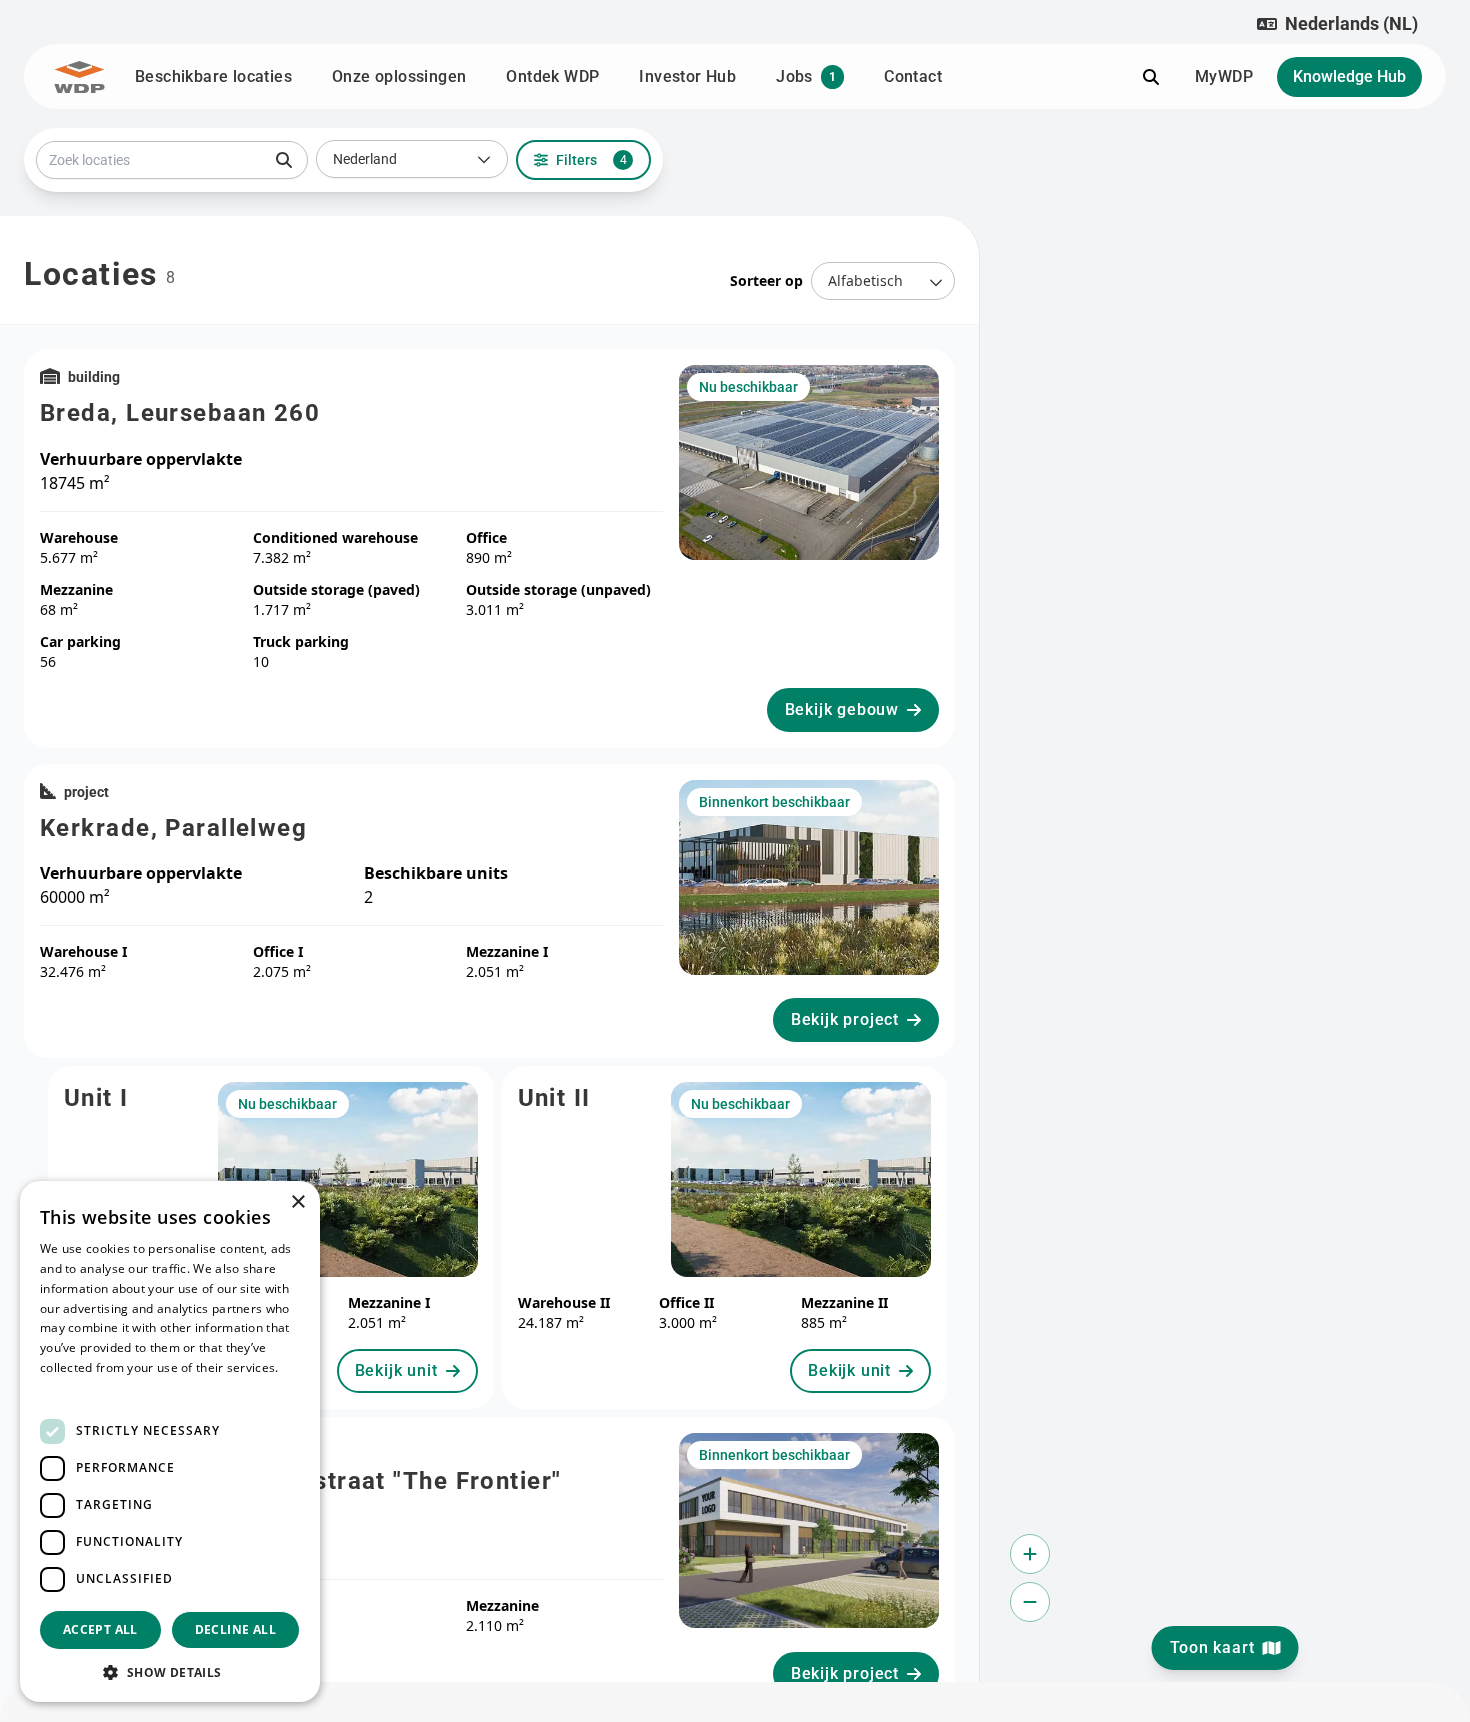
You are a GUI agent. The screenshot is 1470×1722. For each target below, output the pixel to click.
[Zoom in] (1030, 1554)
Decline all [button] (235, 1629)
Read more (72, 1387)
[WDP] (79, 77)
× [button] (297, 1202)
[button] (1337, 24)
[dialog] (170, 1441)
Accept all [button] (100, 1629)
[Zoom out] (1030, 1602)
